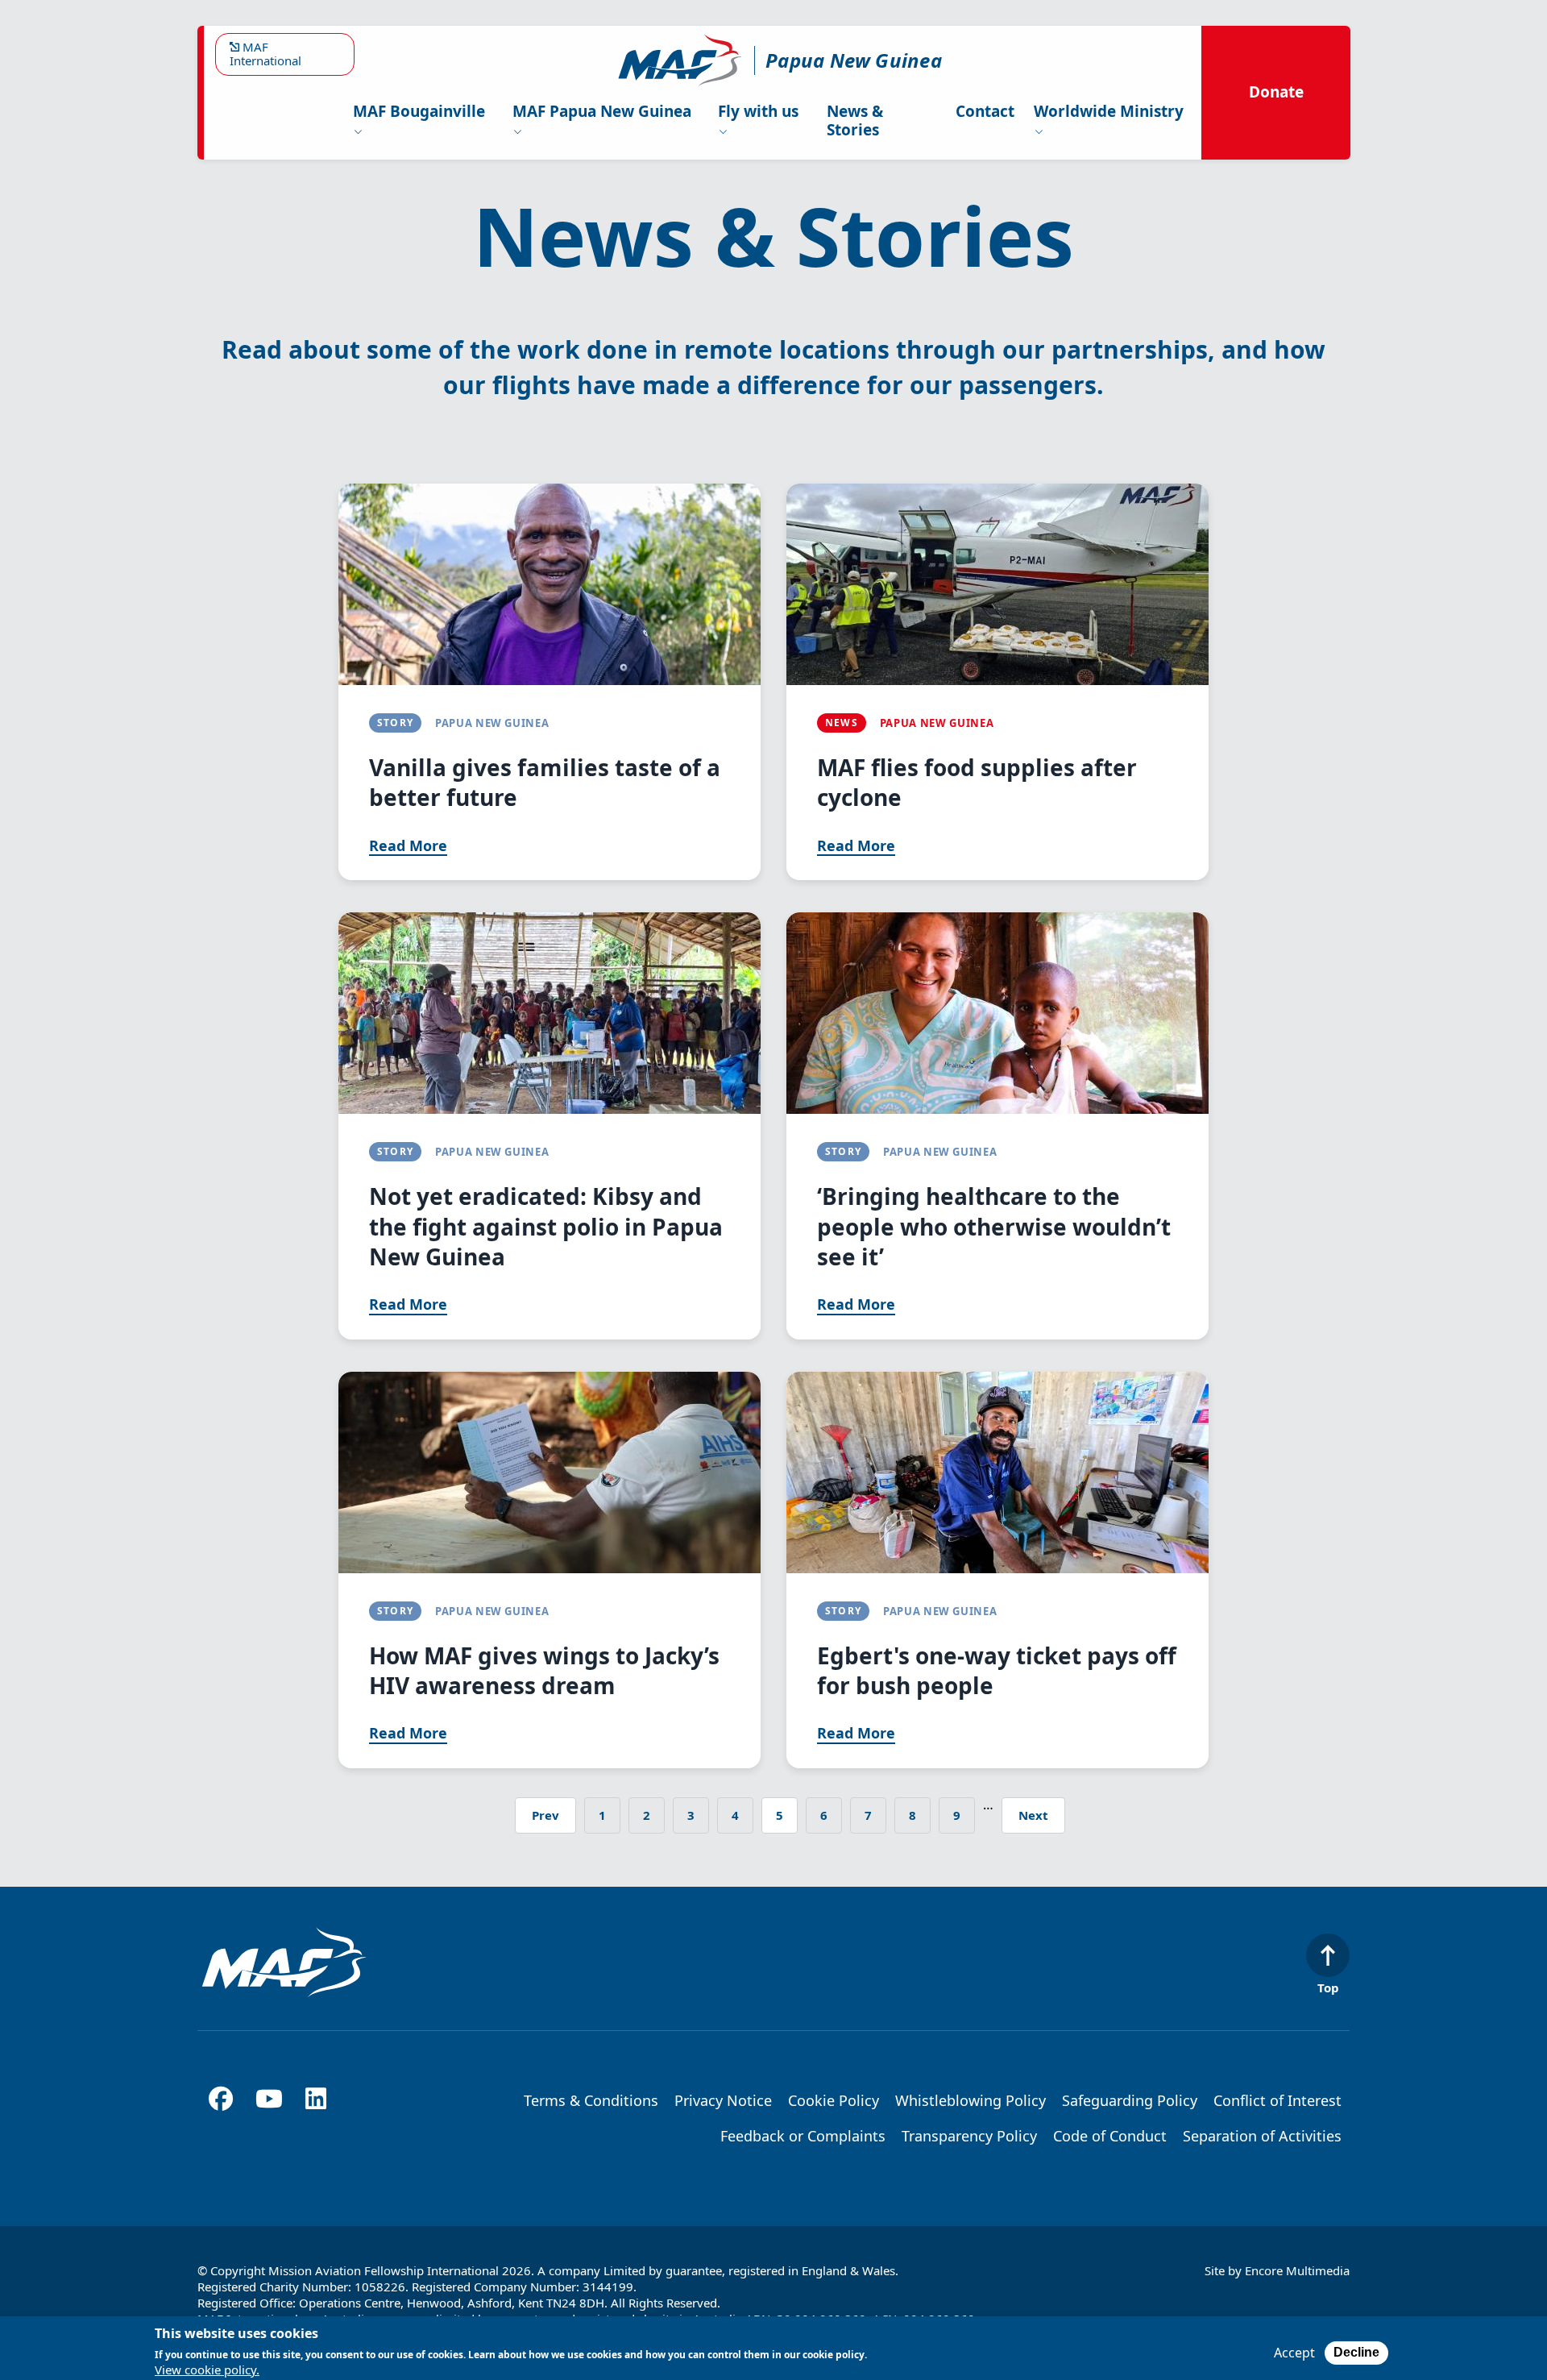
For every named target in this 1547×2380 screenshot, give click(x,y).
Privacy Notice (723, 2100)
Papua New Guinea (854, 60)
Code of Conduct (1110, 2136)
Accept (1294, 2353)
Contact (985, 111)
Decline (1356, 2352)
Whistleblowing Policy (971, 2100)
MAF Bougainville (419, 111)
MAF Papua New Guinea (602, 111)
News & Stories (855, 120)
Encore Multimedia (1297, 2270)
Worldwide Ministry (1109, 111)
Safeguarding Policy (1130, 2100)
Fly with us (758, 111)
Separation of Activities (1262, 2136)
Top (1328, 1987)
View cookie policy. (207, 2370)
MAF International (265, 54)
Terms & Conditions (591, 2100)
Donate (1276, 92)
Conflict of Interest (1277, 2100)
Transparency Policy (969, 2136)
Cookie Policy (834, 2100)
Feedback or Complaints (803, 2136)
